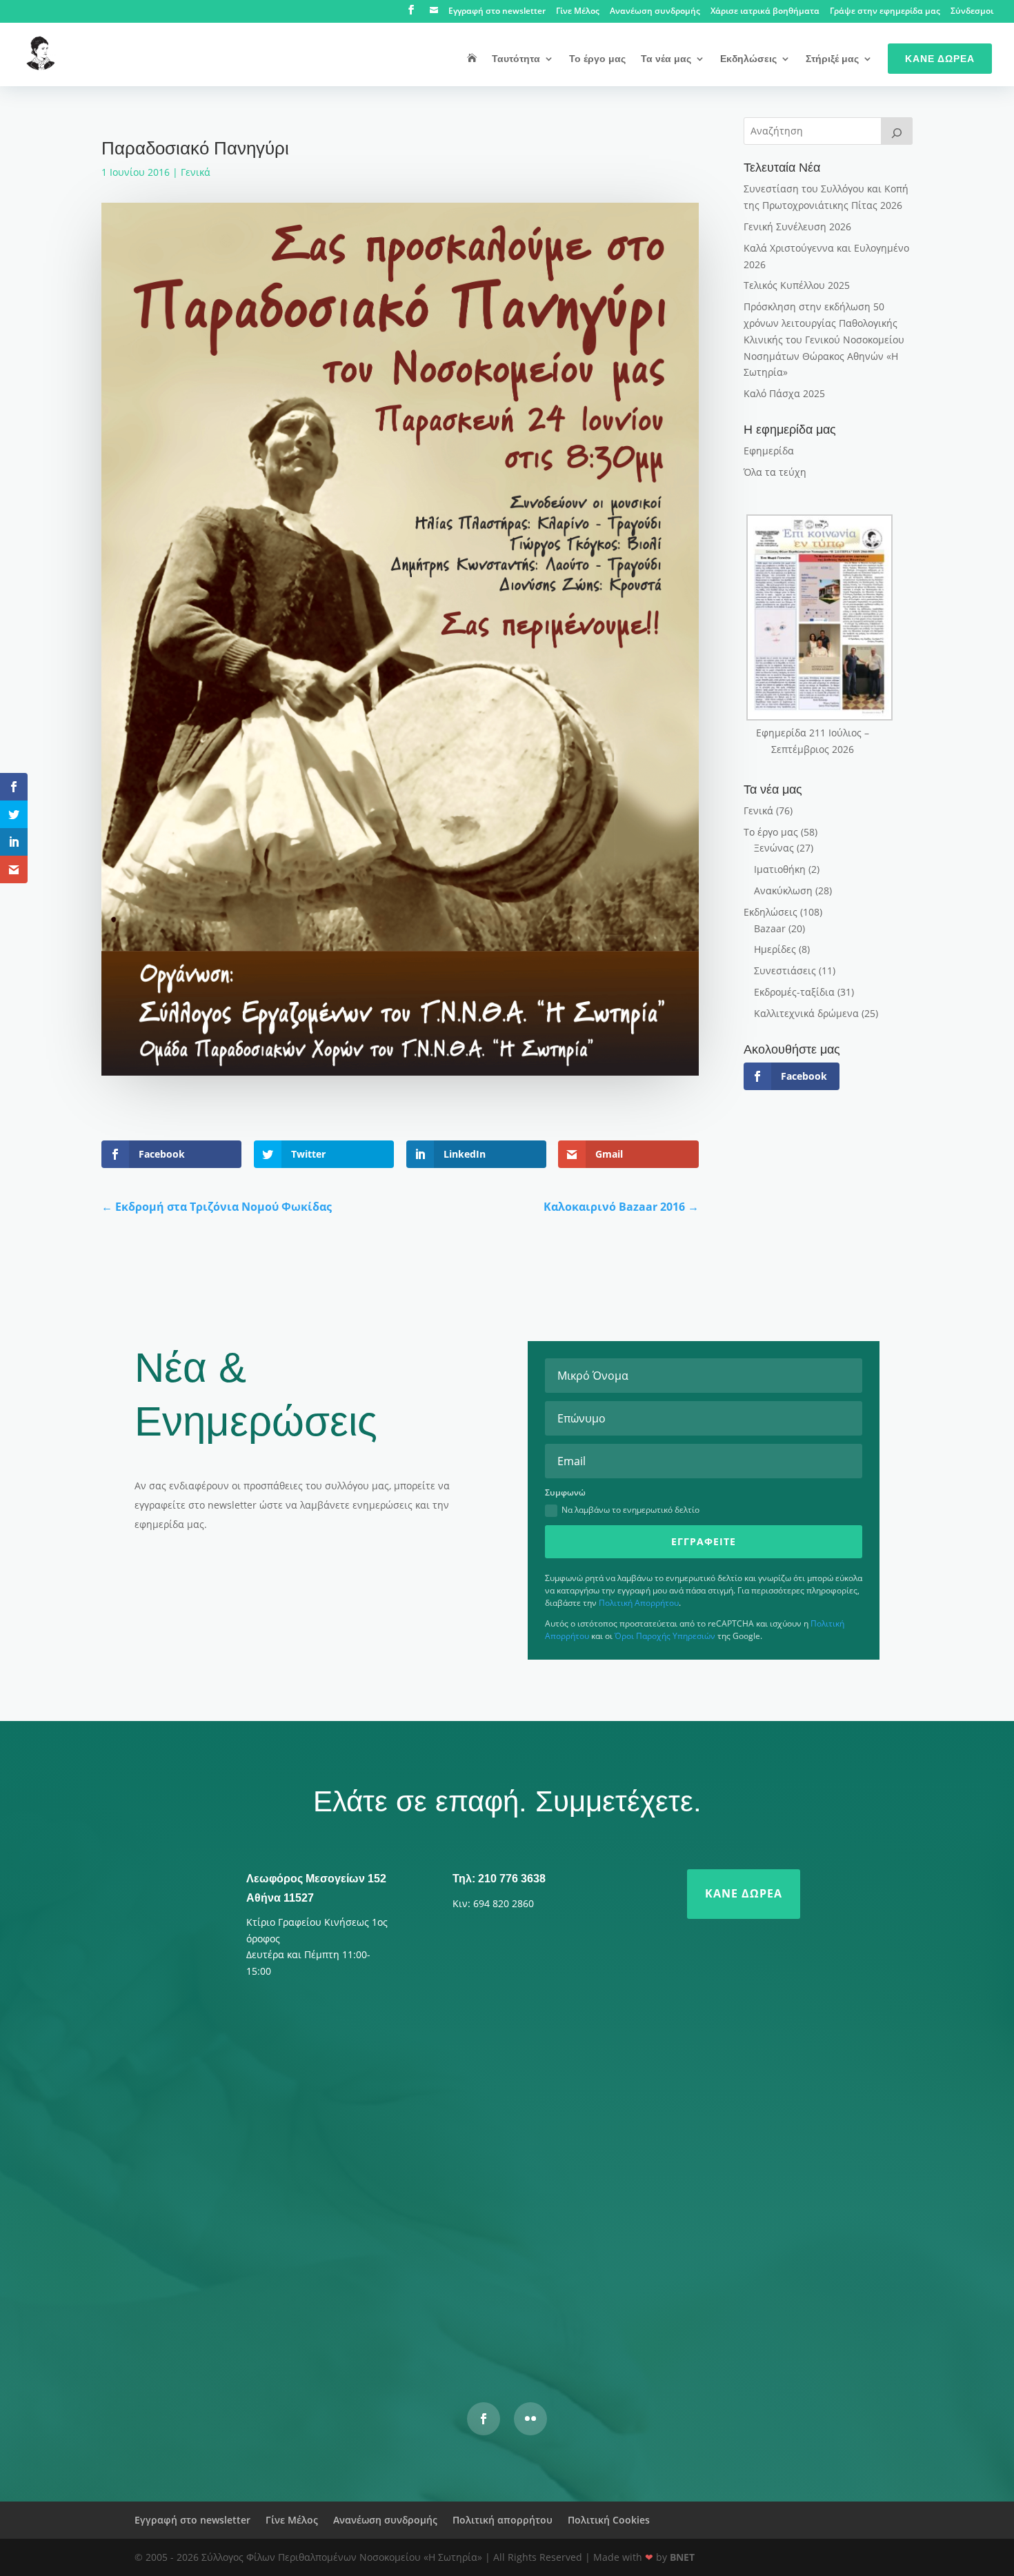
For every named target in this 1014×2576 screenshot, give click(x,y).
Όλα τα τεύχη (775, 472)
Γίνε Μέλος (578, 12)
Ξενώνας (774, 848)
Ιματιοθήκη (780, 869)
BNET (682, 2557)
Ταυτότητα (516, 59)
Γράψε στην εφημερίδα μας (885, 12)
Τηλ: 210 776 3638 (499, 1879)
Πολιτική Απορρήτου (639, 1603)
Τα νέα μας (666, 59)
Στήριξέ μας (832, 59)
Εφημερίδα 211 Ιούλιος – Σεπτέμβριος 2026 (813, 741)
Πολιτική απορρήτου (503, 2520)
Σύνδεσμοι (972, 12)
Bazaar (770, 928)
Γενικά (196, 172)
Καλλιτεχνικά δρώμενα (806, 1013)
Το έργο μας (597, 59)
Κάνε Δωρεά (940, 59)
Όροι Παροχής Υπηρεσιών (665, 1636)
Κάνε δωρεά (744, 1893)
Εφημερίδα (769, 451)
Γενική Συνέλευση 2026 (797, 227)
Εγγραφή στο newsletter (497, 12)
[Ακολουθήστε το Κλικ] (530, 2419)
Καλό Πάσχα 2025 (784, 393)
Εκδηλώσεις (748, 59)
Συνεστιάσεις (785, 970)
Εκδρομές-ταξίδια (794, 992)
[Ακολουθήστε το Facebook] (484, 2419)
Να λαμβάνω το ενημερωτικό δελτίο (630, 1510)
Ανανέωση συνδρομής (655, 12)
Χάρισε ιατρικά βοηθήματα (765, 12)
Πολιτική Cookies (609, 2520)
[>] (897, 131)
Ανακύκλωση (783, 890)
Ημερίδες (775, 949)
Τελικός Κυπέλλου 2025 (797, 285)
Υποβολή (710, 2308)
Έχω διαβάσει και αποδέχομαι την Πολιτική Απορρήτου (402, 2273)
